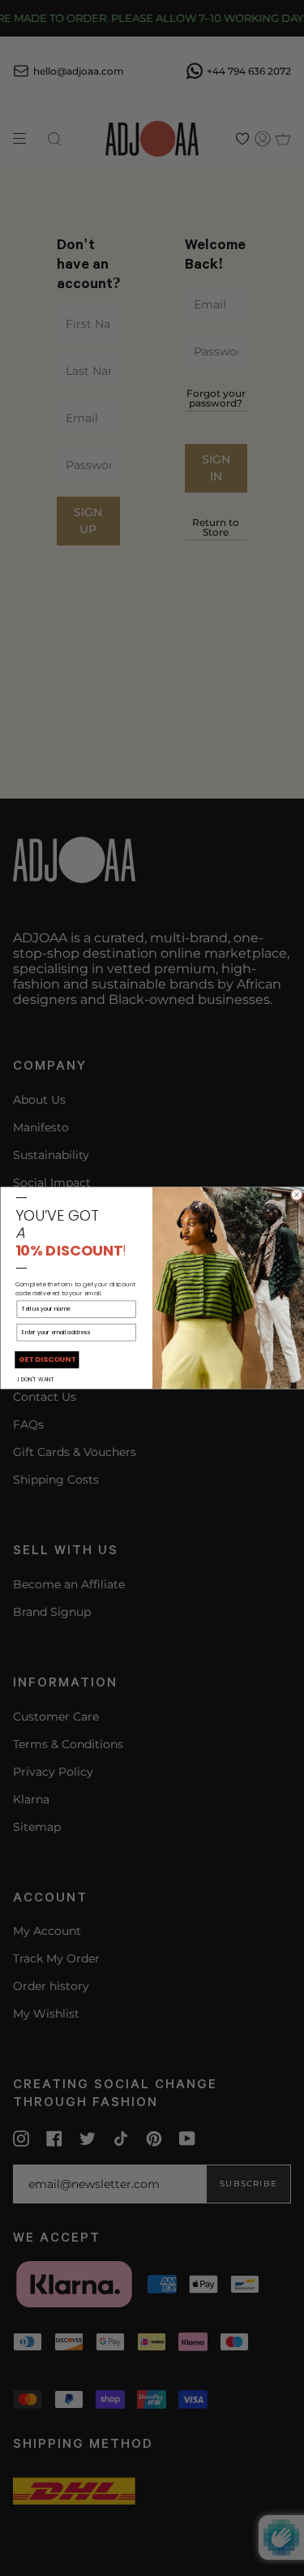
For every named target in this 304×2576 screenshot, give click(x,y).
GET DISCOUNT (47, 1360)
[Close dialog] (296, 1195)
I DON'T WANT (36, 1379)
